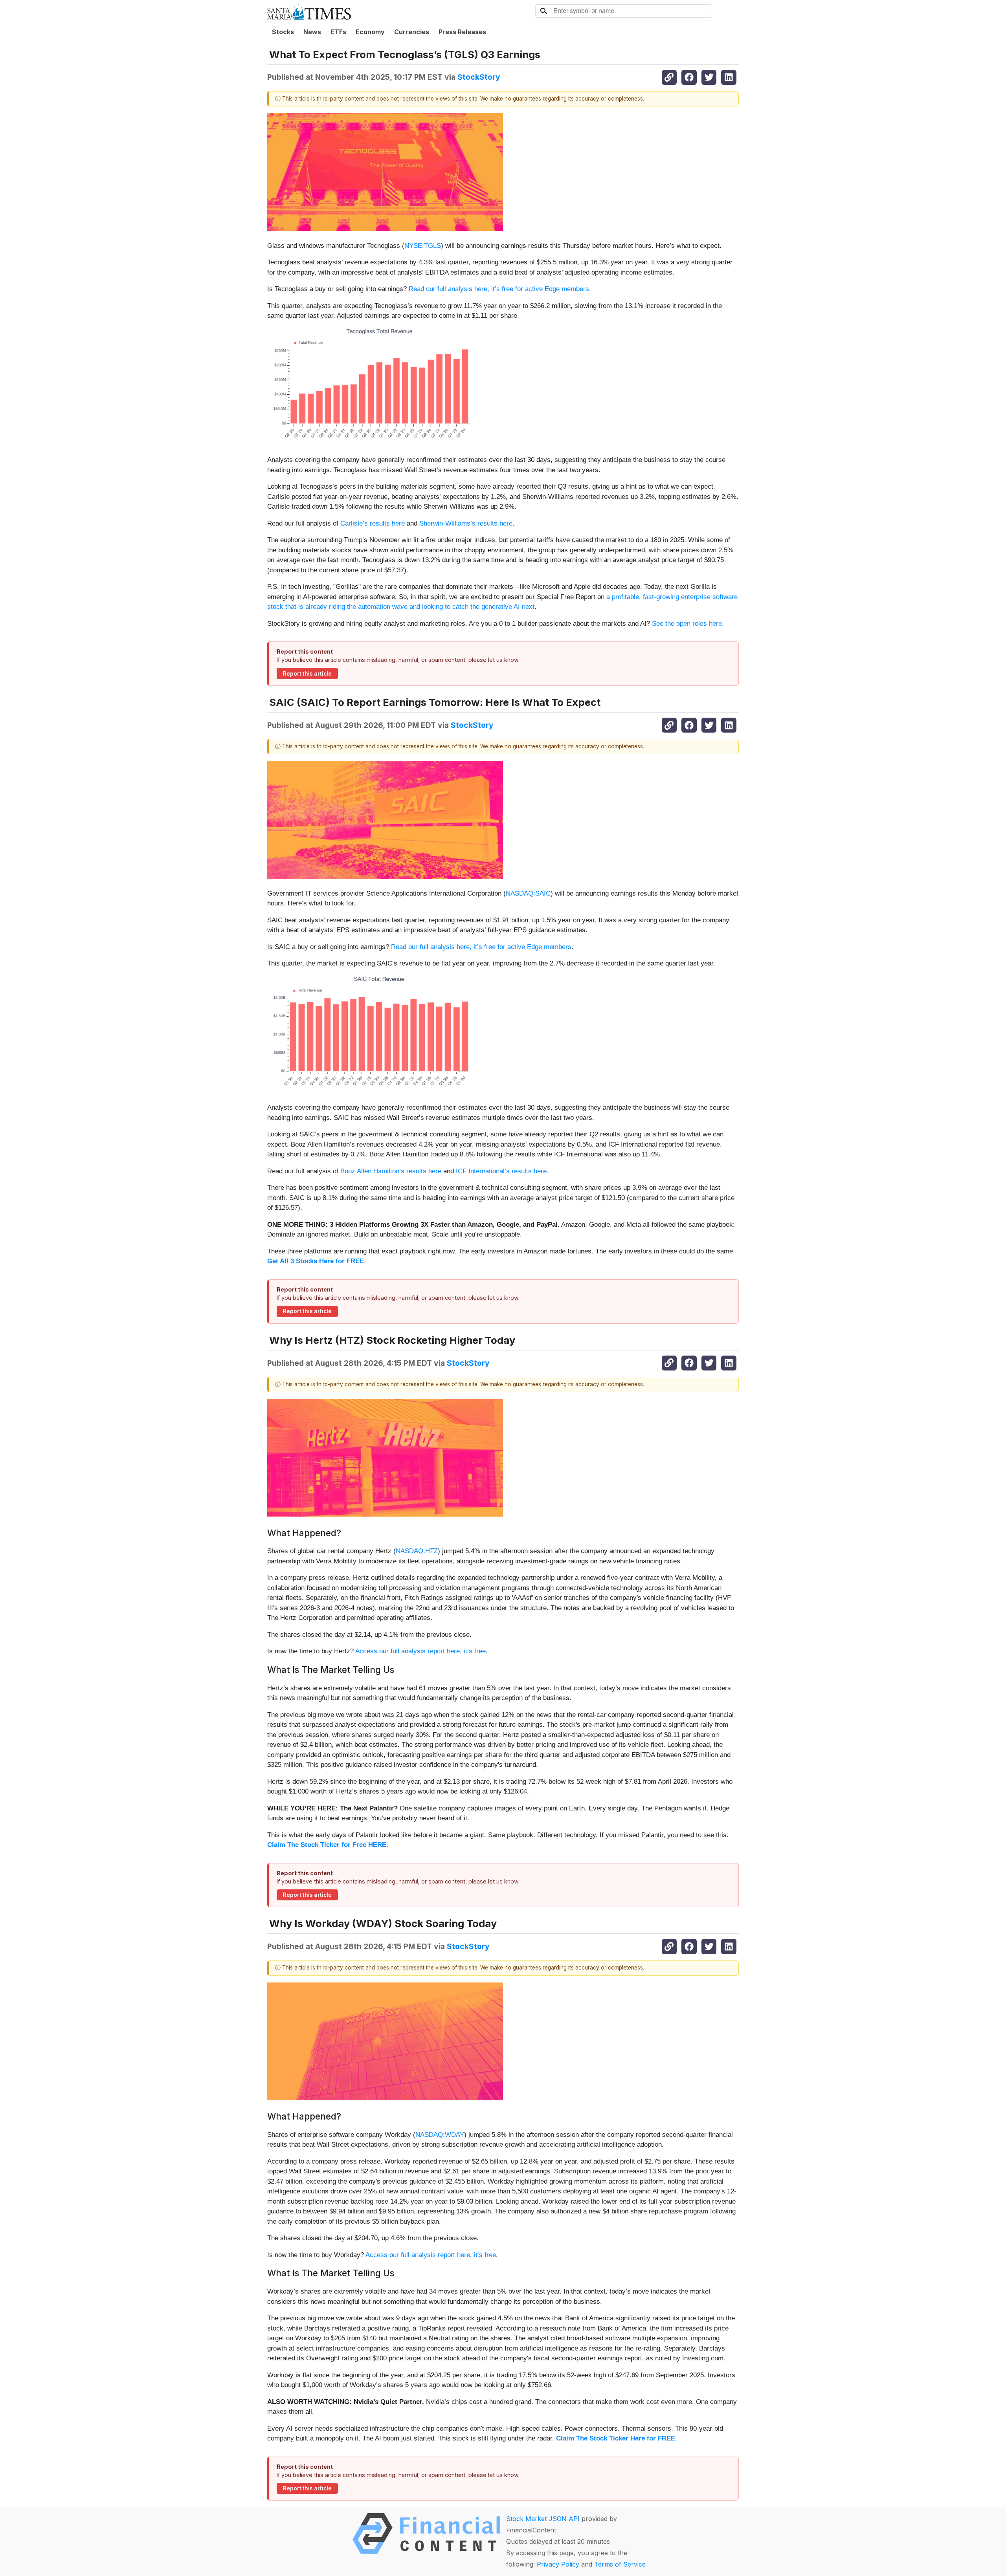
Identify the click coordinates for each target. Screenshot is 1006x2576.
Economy (370, 32)
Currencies (412, 32)
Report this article (307, 674)
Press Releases (462, 32)
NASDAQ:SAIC (528, 893)
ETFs (338, 32)
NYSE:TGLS (423, 246)
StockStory (479, 77)
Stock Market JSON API (543, 2519)
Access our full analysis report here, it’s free (420, 1651)
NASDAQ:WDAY (440, 2135)
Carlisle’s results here (373, 523)
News (312, 32)
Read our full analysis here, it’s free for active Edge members (499, 289)
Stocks (283, 32)
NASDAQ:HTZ (417, 1551)
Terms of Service (620, 2564)
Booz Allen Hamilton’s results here (391, 1171)
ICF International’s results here (501, 1171)
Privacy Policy (558, 2564)
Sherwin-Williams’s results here (466, 523)
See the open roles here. (688, 624)
